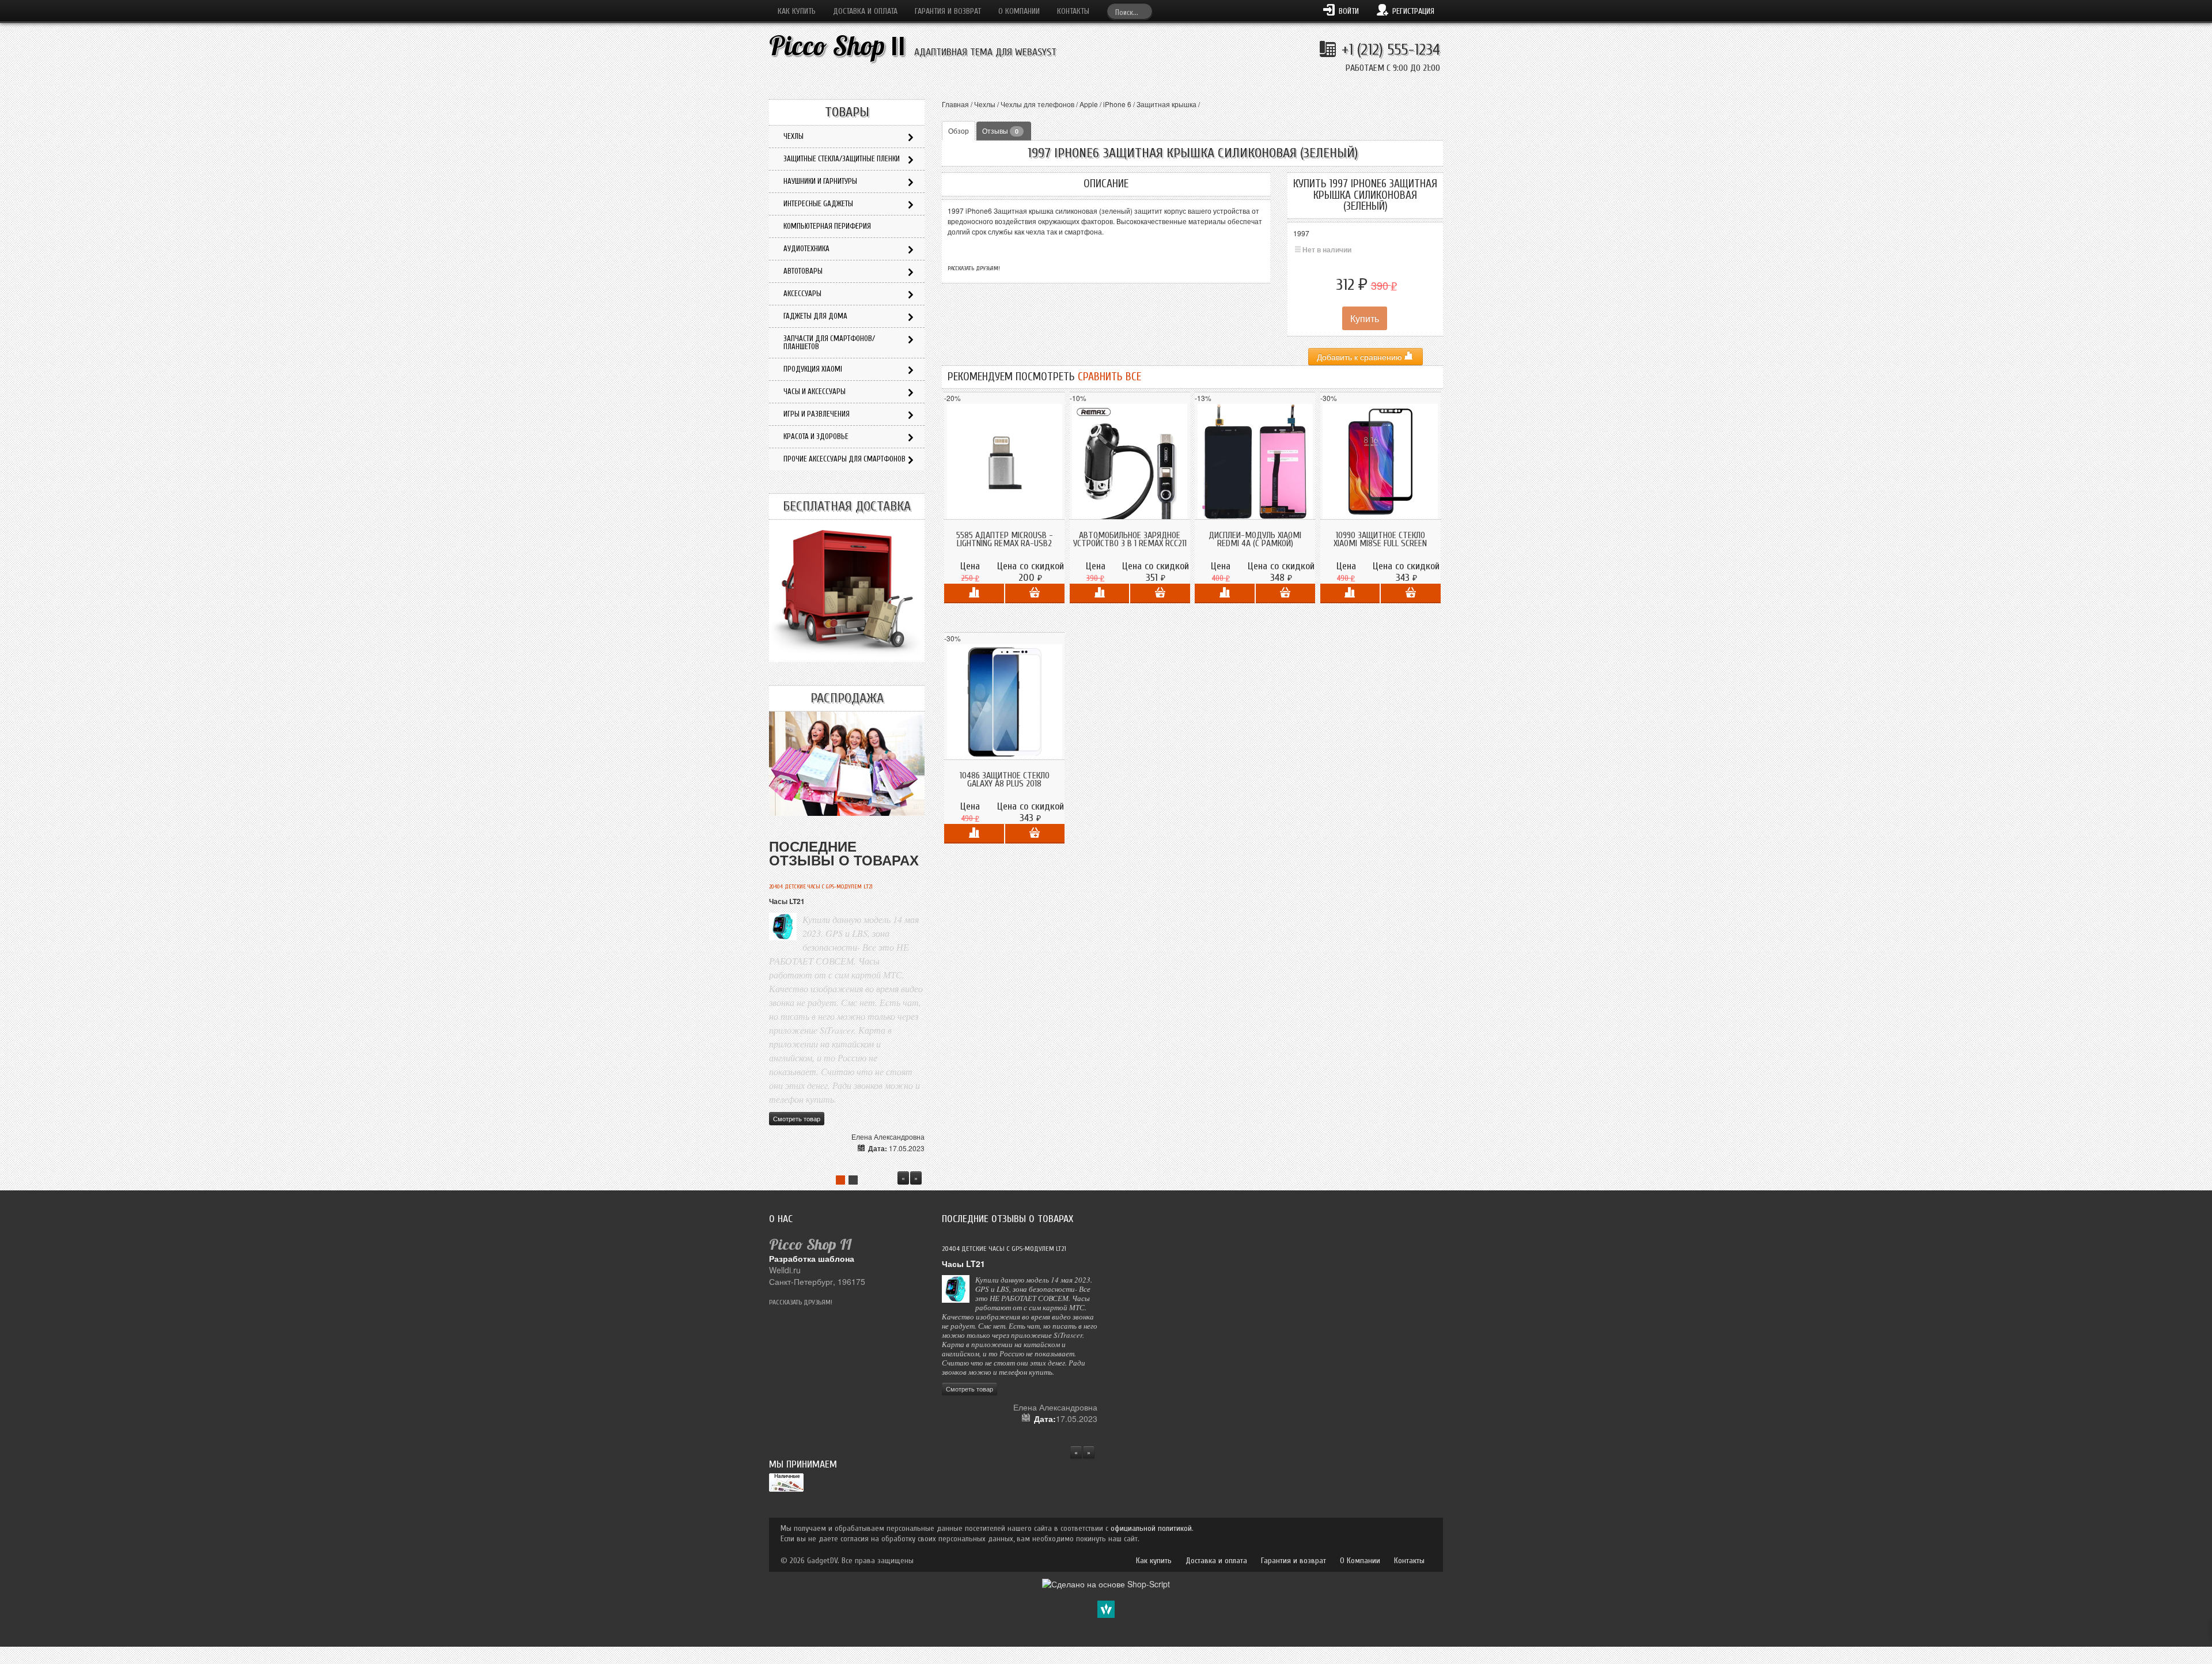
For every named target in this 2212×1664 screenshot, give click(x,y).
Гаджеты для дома (815, 316)
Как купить (797, 11)
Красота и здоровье (816, 436)
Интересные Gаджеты (818, 204)
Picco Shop (837, 46)
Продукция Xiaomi (813, 369)
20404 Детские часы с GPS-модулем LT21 (821, 887)
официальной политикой (1151, 1528)
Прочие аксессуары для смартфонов (844, 459)
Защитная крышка (1166, 104)
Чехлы (985, 104)
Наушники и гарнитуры (820, 181)
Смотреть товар (797, 1118)
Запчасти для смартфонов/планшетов (829, 343)
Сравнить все (1109, 377)
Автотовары (803, 271)
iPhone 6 (1117, 104)
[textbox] (1130, 11)
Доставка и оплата (865, 11)
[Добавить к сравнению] (974, 593)
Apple (1089, 104)
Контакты (1073, 11)
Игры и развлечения (817, 414)
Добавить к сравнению (1361, 357)
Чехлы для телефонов (1037, 104)
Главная (955, 104)
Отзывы (1000, 131)
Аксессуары (802, 294)
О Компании (1019, 11)
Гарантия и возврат (948, 11)
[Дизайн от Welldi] (1106, 1608)
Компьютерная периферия (827, 226)
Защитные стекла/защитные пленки (842, 159)
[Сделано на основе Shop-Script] (1106, 1583)
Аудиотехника (806, 249)
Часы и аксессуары (815, 392)
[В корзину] (1035, 593)
